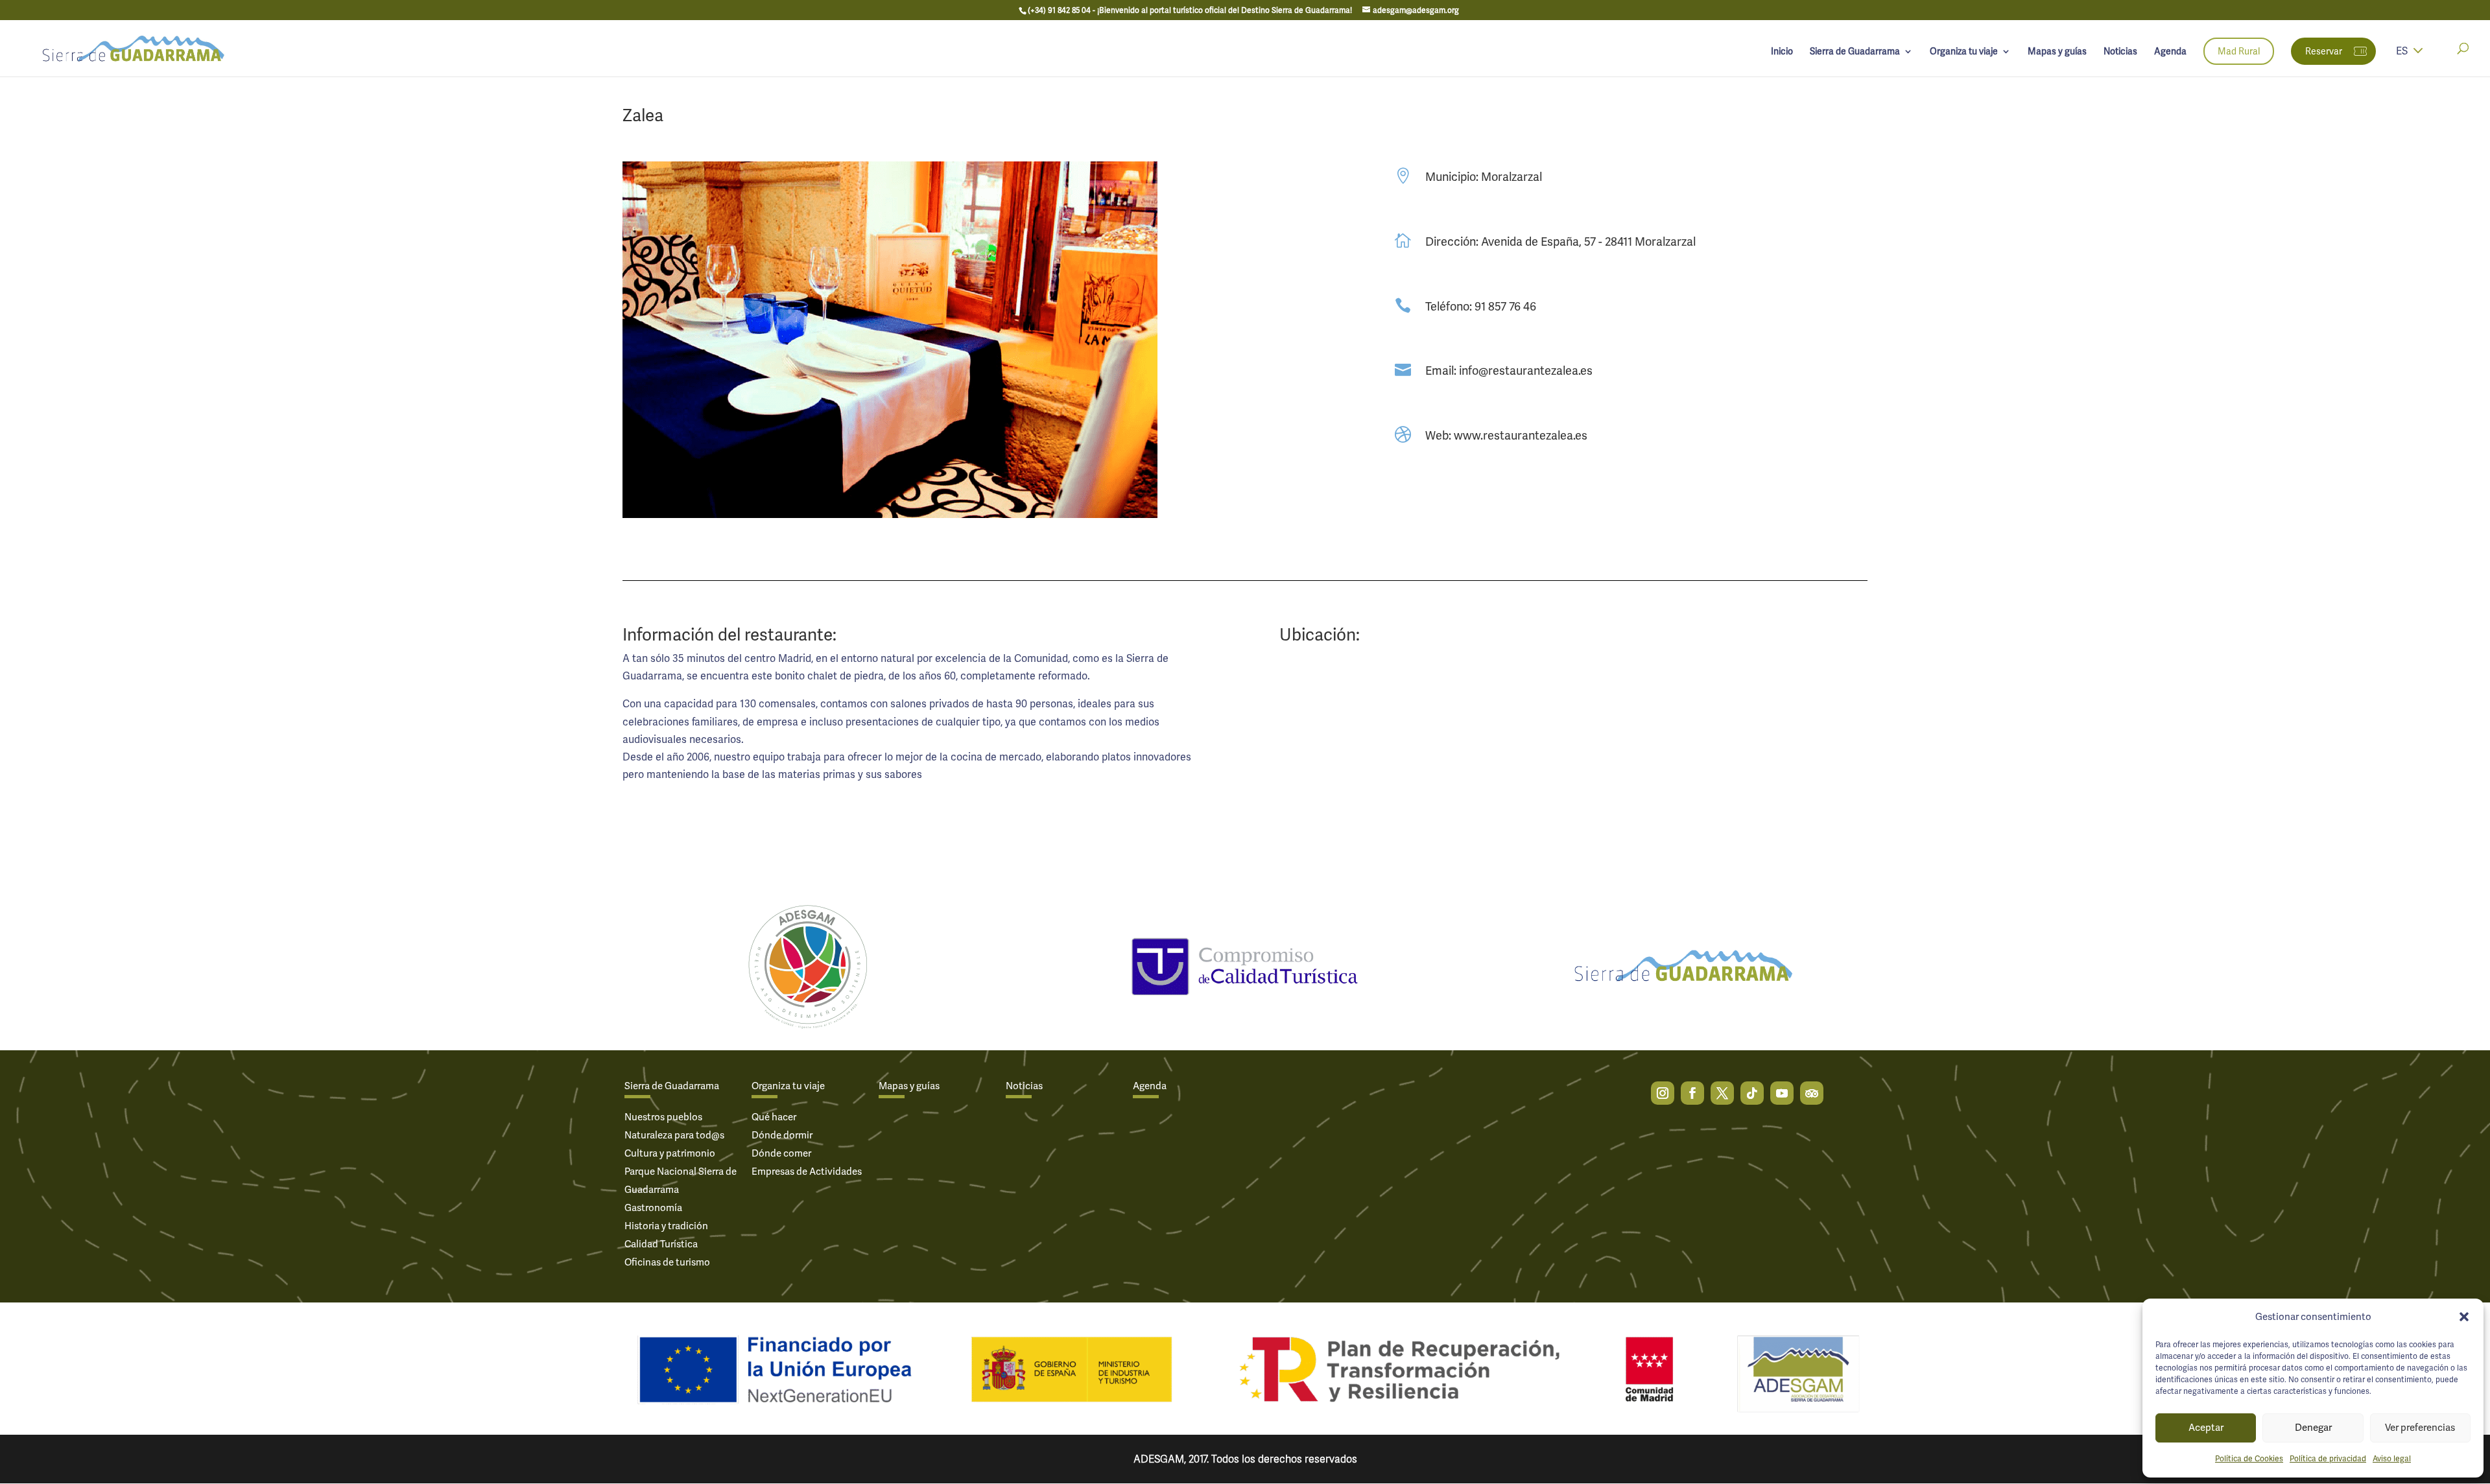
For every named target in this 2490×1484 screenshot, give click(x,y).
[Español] (2418, 59)
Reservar (2324, 51)
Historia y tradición (666, 1226)
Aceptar (2206, 1428)
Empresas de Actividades (807, 1172)
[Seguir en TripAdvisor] (1812, 1093)
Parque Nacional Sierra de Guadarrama (681, 1181)
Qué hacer (774, 1117)
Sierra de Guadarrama (1855, 52)
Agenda (2170, 52)
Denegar (2313, 1428)
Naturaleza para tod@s (674, 1135)
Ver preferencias (2420, 1428)
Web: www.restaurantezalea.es (1506, 435)
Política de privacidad (2328, 1459)
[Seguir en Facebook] (1692, 1093)
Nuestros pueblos (663, 1117)
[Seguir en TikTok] (1752, 1093)
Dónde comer (781, 1153)
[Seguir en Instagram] (1663, 1093)
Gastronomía (653, 1208)
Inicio (1782, 52)
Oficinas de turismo (667, 1262)
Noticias (2120, 52)
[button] (2464, 1317)
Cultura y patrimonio (670, 1153)
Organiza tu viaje (1964, 52)
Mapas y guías (2057, 52)
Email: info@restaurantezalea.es (1509, 371)
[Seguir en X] (1722, 1093)
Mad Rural (2239, 51)
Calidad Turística (661, 1244)
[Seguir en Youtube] (1782, 1093)
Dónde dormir (782, 1135)
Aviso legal (2392, 1459)
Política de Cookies (2249, 1459)
